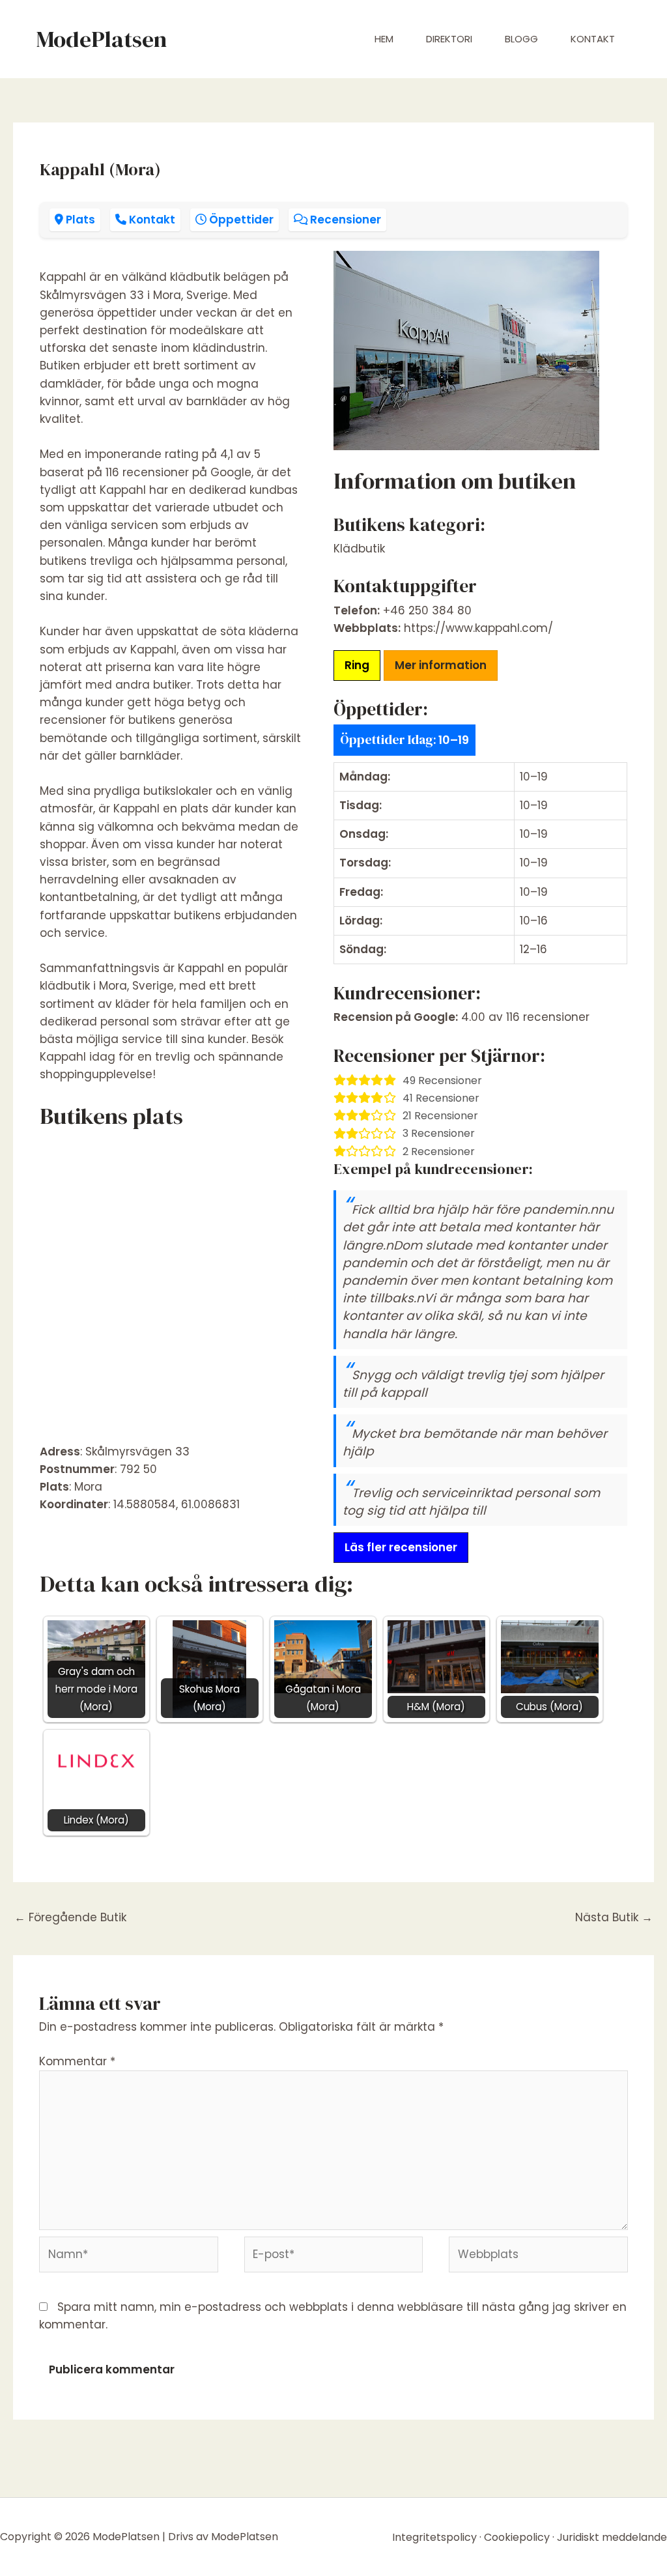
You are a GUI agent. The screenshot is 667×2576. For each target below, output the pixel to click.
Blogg (521, 39)
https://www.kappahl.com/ (478, 628)
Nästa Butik (614, 1917)
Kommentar (77, 2061)
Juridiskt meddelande (612, 2537)
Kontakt (593, 39)
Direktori (449, 39)
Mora (88, 1487)
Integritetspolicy (434, 2537)
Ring (357, 665)
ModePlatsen (101, 39)
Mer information (441, 665)
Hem (384, 39)
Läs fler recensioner (401, 1547)
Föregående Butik (70, 1917)
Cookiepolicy (517, 2537)
